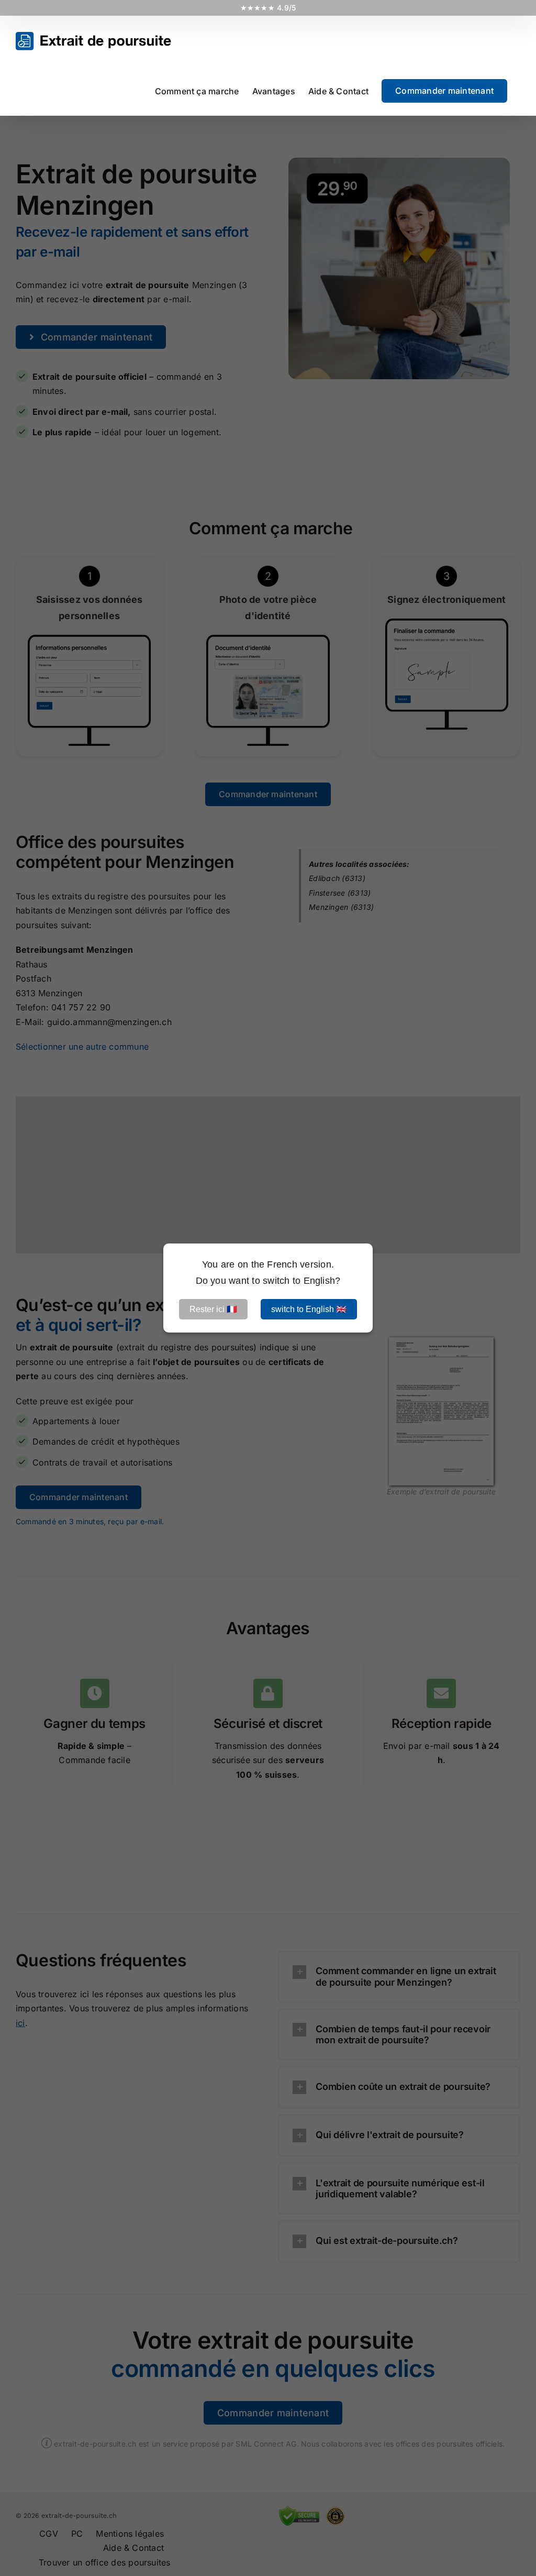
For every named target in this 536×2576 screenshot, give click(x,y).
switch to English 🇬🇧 (309, 1309)
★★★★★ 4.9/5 (268, 8)
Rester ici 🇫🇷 (213, 1309)
